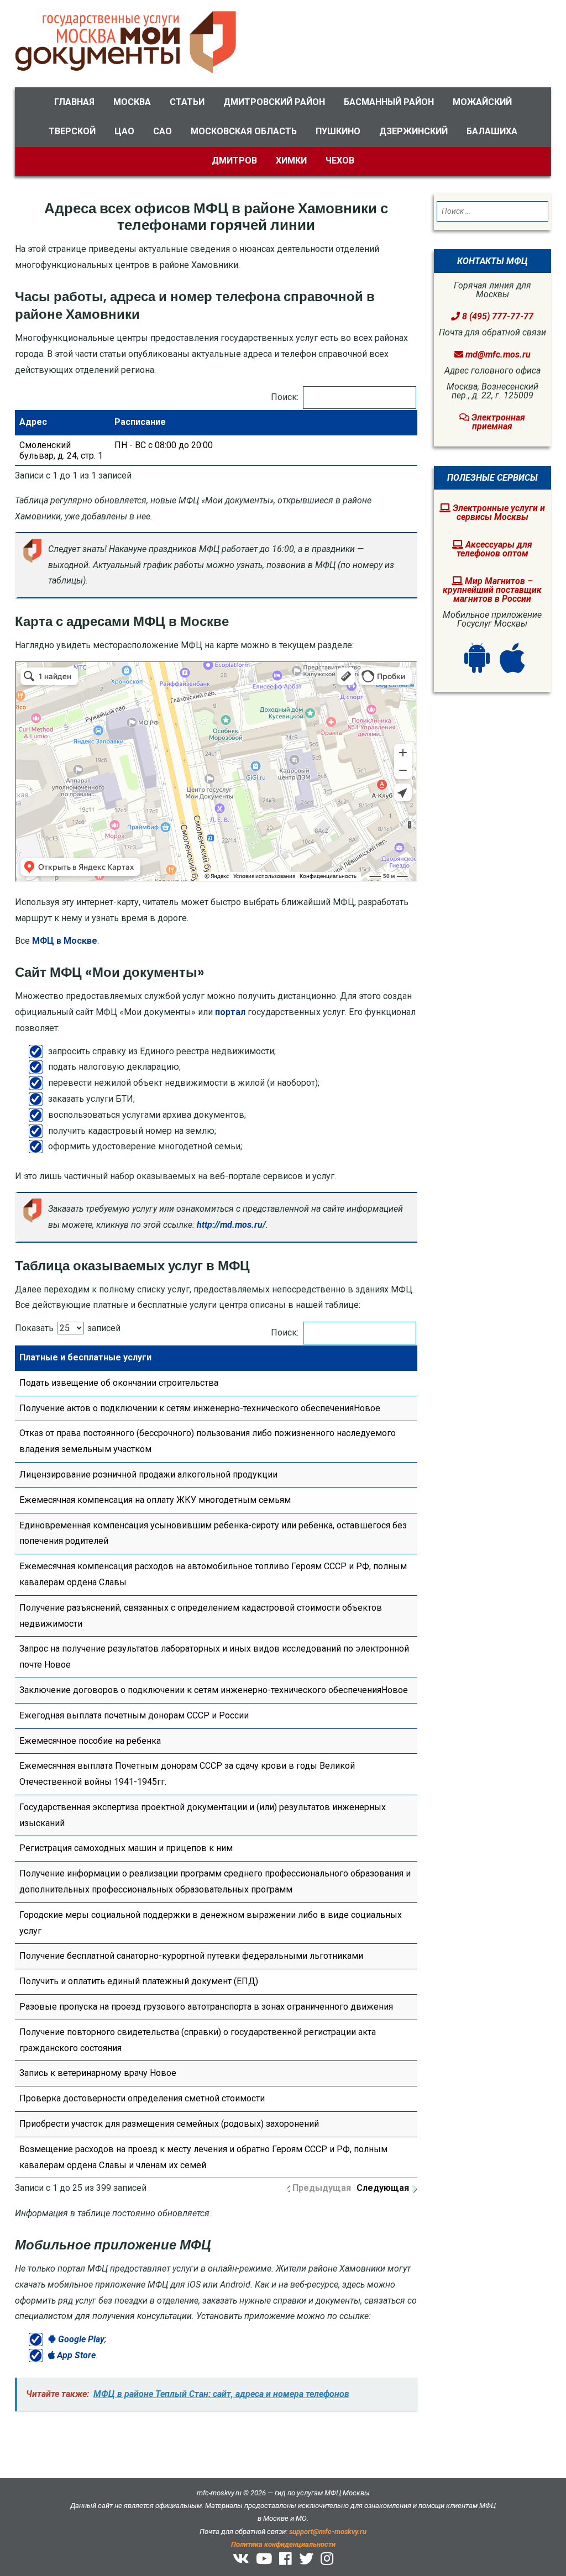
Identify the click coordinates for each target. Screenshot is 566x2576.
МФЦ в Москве (65, 941)
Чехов (340, 161)
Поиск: (285, 397)
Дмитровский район (274, 102)
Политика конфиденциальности (283, 2544)
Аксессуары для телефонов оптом (495, 549)
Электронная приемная (497, 422)
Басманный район (389, 102)
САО (163, 131)
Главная (74, 102)
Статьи (187, 102)
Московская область (244, 131)
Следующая (383, 2188)
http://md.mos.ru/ (231, 1225)
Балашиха (492, 131)
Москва (132, 102)
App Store (75, 2355)
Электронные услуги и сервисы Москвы (498, 512)
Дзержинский (413, 131)
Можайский (482, 102)
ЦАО (124, 131)
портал (230, 1012)
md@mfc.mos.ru (498, 354)
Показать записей (68, 1328)
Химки (291, 161)
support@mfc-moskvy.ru (328, 2532)
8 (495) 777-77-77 (497, 316)
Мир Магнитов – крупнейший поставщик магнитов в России (492, 590)
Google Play (80, 2339)
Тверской (72, 131)
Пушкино (338, 131)
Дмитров (234, 161)
